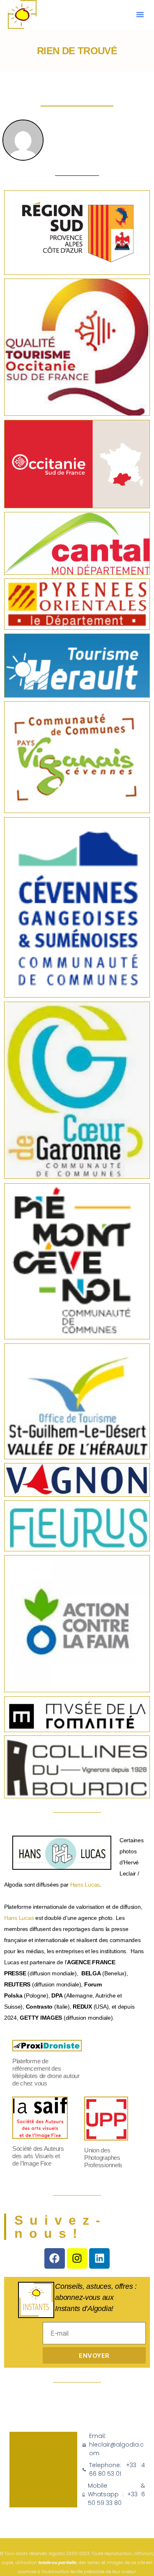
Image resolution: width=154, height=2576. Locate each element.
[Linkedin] (99, 2258)
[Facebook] (55, 2258)
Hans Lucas (85, 1885)
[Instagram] (77, 2258)
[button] (140, 14)
